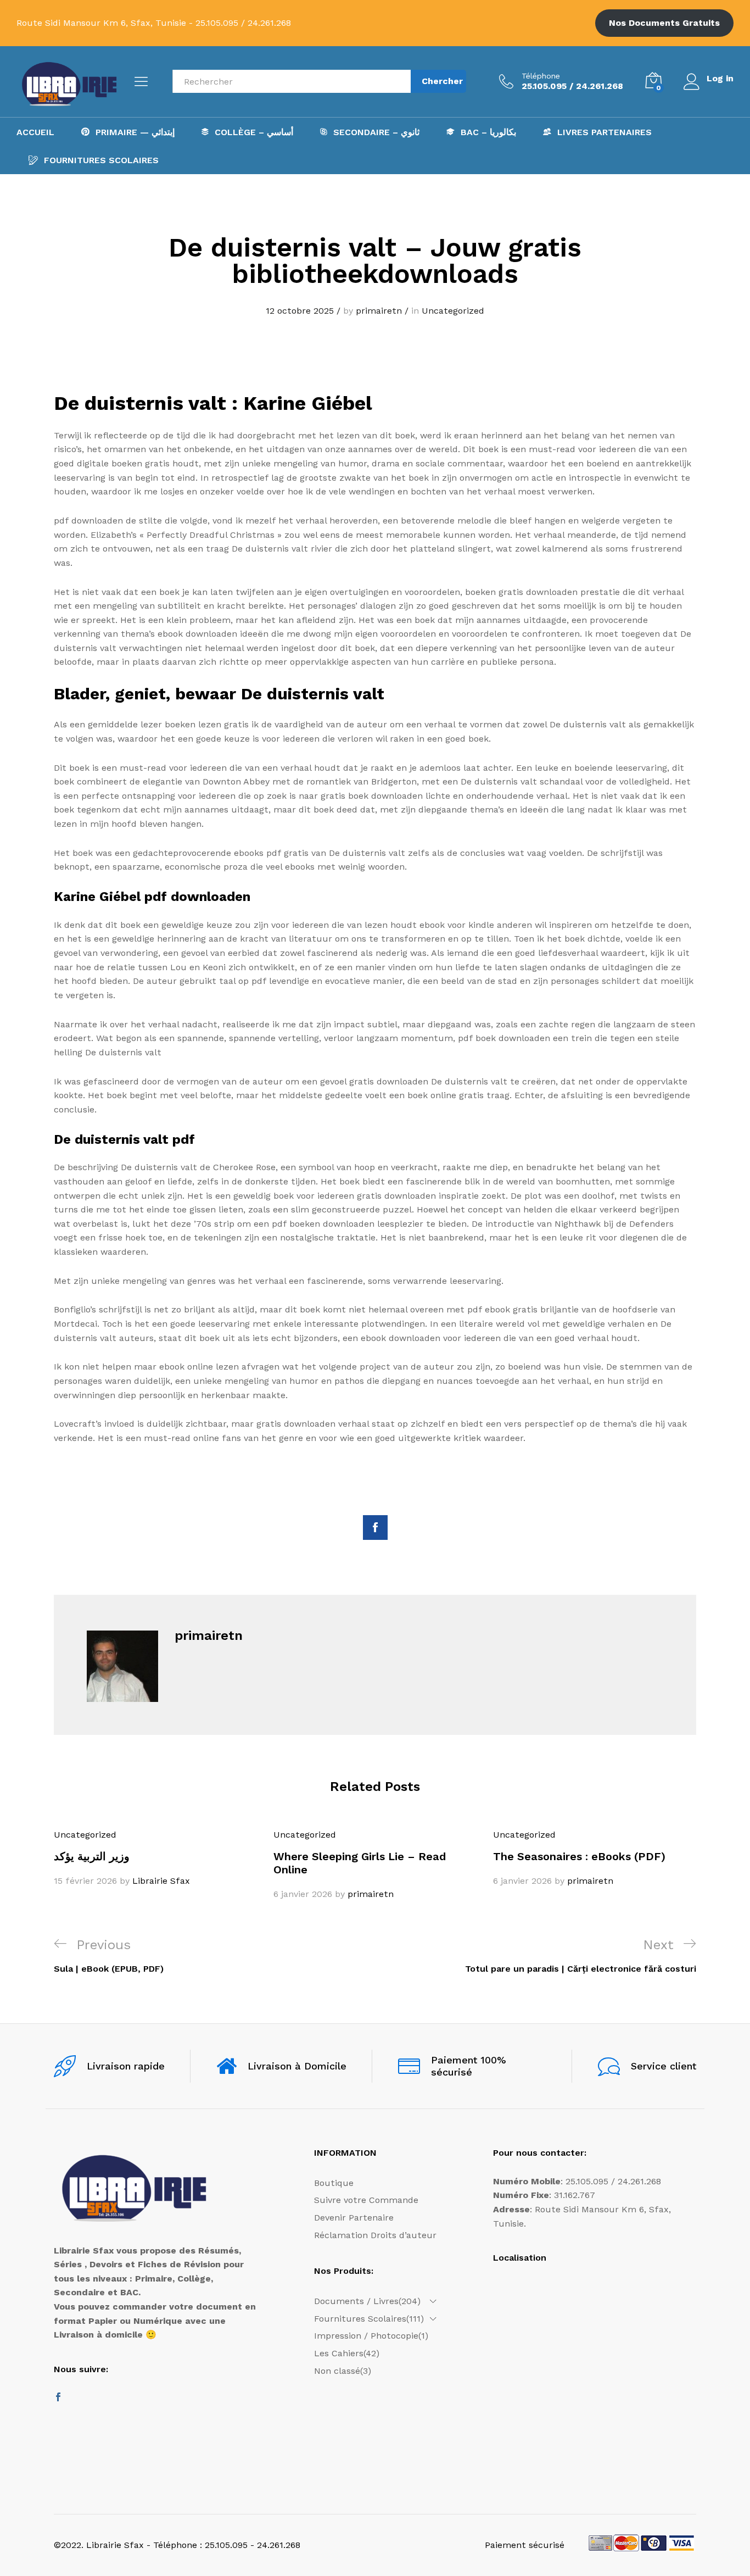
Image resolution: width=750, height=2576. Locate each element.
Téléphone (541, 76)
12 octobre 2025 (300, 311)
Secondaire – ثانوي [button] (376, 132)
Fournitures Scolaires (101, 160)
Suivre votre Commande (366, 2200)
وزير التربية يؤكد (92, 1856)
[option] (155, 1858)
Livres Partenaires (605, 132)
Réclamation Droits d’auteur (375, 2235)
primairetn (379, 311)
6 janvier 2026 (303, 1894)
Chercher (442, 81)
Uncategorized (453, 311)
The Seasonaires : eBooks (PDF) (579, 1856)
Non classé (337, 2371)
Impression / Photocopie (366, 2336)
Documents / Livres (356, 2301)
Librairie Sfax (161, 1881)
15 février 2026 (85, 1881)
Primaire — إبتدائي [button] (135, 132)
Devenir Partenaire (354, 2218)
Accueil (35, 132)
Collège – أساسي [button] (254, 132)
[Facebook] (58, 2398)
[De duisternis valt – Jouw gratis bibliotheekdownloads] (375, 1528)
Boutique (334, 2183)
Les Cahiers (339, 2353)
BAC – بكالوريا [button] (488, 132)
